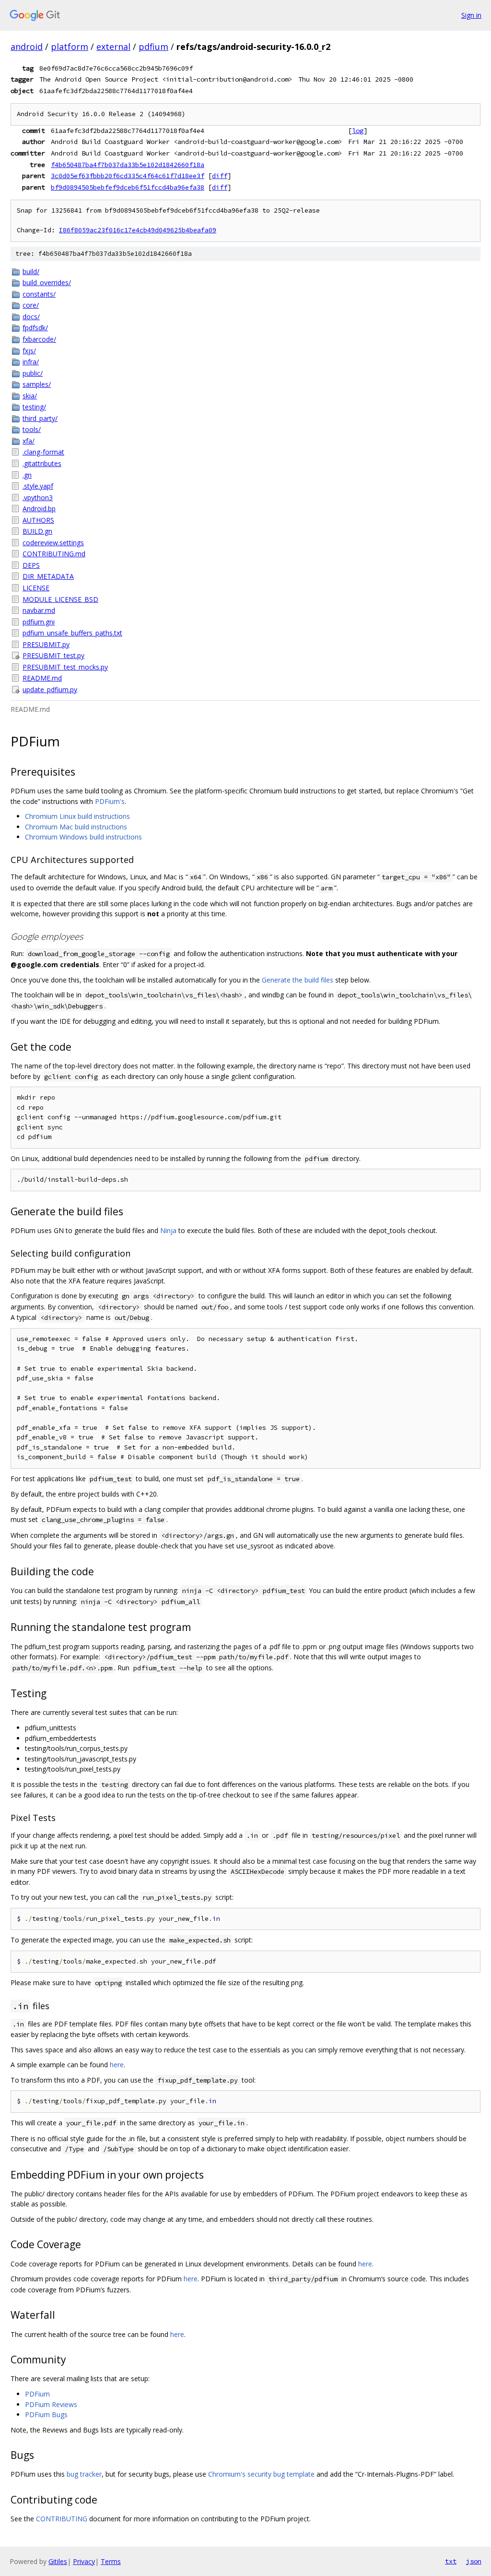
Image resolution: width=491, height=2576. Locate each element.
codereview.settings (53, 543)
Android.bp (39, 509)
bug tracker (84, 2474)
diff (220, 176)
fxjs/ (29, 351)
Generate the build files (298, 980)
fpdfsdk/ (35, 328)
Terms (111, 2561)
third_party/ (40, 418)
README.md (42, 678)
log (358, 131)
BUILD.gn (37, 531)
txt (451, 2561)
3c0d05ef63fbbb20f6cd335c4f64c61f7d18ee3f (128, 176)
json (474, 2561)
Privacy (84, 2561)
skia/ (30, 396)
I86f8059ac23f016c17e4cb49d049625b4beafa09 (138, 230)
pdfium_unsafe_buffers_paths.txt (72, 633)
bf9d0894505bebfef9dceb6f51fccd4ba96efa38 (128, 187)
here (117, 2065)
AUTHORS (38, 520)
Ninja (168, 1230)
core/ (31, 305)
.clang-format (43, 452)
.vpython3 (38, 497)
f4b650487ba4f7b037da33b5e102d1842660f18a (128, 165)
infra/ (31, 362)
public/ (33, 373)
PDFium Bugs (46, 2414)
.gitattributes (42, 463)
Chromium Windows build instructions (83, 837)
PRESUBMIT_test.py (53, 655)
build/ (31, 271)
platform (70, 47)
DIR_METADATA (48, 576)
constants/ (39, 294)
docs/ (31, 317)
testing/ (34, 407)
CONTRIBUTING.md (54, 554)
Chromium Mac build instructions (76, 827)
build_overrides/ (47, 282)
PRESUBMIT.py (46, 644)
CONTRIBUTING (62, 2519)
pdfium (153, 47)
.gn (27, 475)
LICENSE (36, 588)
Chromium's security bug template (261, 2474)
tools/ (32, 429)
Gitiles (58, 2561)
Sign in (471, 15)
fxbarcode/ (39, 339)
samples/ (37, 384)
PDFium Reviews (51, 2404)
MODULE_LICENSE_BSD (60, 599)
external (113, 47)
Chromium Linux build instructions (77, 816)
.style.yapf (38, 486)
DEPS (31, 565)
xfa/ (29, 441)
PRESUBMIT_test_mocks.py (65, 667)
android (27, 47)
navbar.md (39, 610)
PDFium (37, 2394)
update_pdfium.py (50, 689)
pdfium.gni (39, 622)
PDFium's (110, 801)
